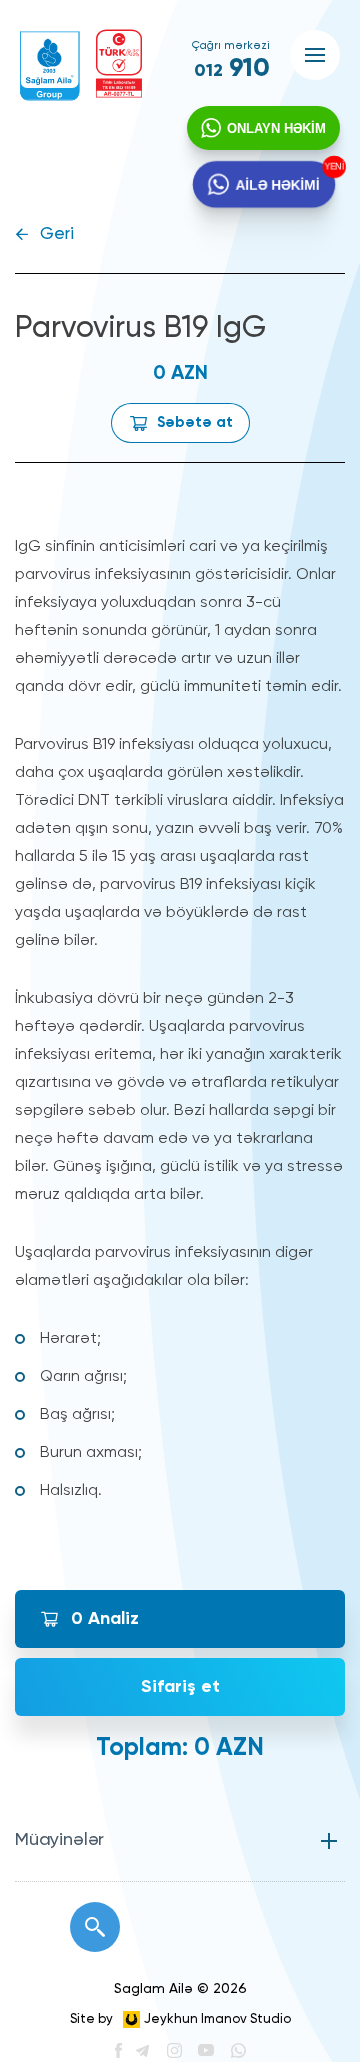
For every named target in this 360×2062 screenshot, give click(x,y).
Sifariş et (180, 1687)
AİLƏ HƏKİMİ (277, 183)
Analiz (105, 1619)
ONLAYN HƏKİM (276, 128)
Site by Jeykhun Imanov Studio (180, 2019)
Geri (57, 234)
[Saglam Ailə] (50, 66)
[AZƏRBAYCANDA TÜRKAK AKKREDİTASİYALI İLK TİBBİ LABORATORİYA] (119, 63)
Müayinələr (59, 1840)
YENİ (331, 167)
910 (232, 69)
